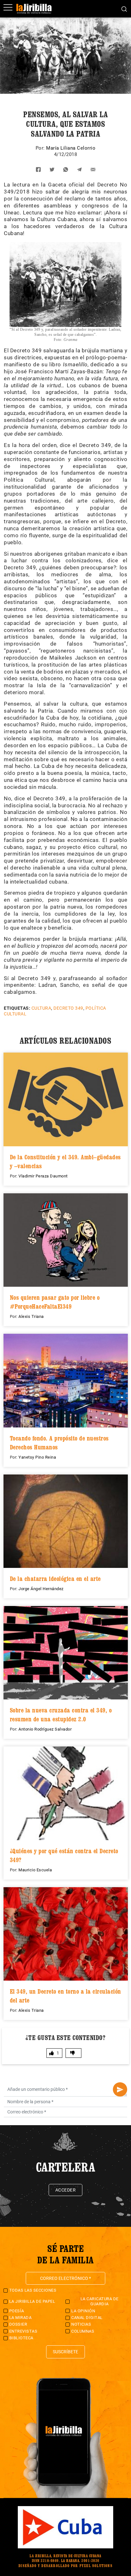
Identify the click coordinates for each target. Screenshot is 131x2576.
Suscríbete (65, 2352)
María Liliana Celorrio (71, 148)
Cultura (41, 1008)
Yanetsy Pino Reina (37, 1457)
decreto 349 (68, 1008)
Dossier (18, 2324)
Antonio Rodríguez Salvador (45, 1729)
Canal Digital (87, 2318)
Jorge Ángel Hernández (41, 1589)
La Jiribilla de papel (32, 2301)
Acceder (66, 2190)
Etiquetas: (17, 1008)
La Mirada (21, 2318)
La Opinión (83, 2311)
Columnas (83, 2331)
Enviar (120, 2089)
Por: (41, 148)
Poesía (17, 2311)
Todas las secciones (33, 2290)
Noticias (81, 2324)
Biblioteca (21, 2338)
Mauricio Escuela (35, 1870)
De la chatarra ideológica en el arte (55, 1579)
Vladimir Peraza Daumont (43, 1176)
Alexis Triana (31, 1316)
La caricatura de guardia (100, 2301)
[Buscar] (124, 9)
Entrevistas (23, 2331)
